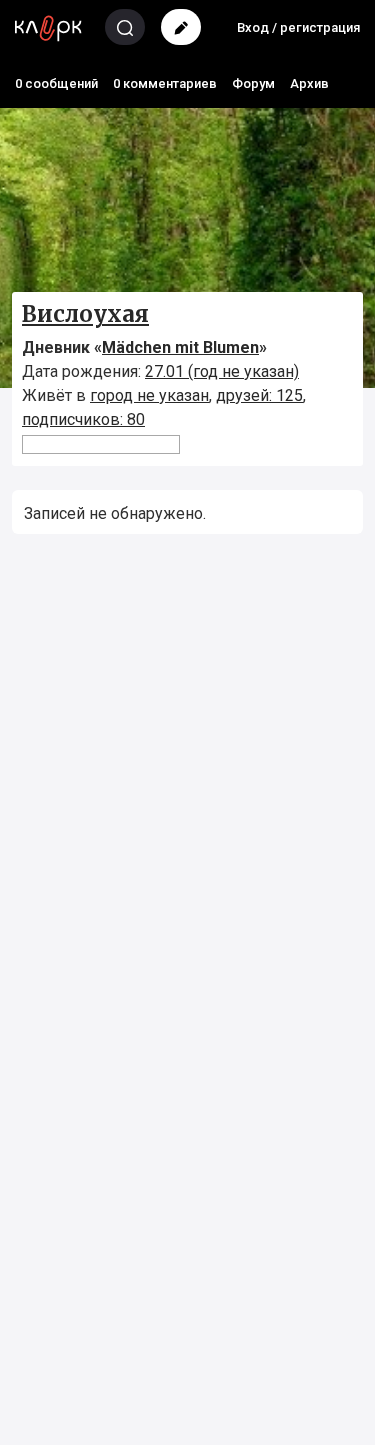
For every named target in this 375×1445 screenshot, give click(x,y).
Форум (253, 83)
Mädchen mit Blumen (180, 347)
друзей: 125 (259, 395)
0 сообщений (56, 83)
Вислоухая (85, 314)
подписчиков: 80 (83, 419)
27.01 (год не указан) (222, 371)
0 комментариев (165, 83)
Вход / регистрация (298, 27)
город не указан (149, 395)
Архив (309, 83)
